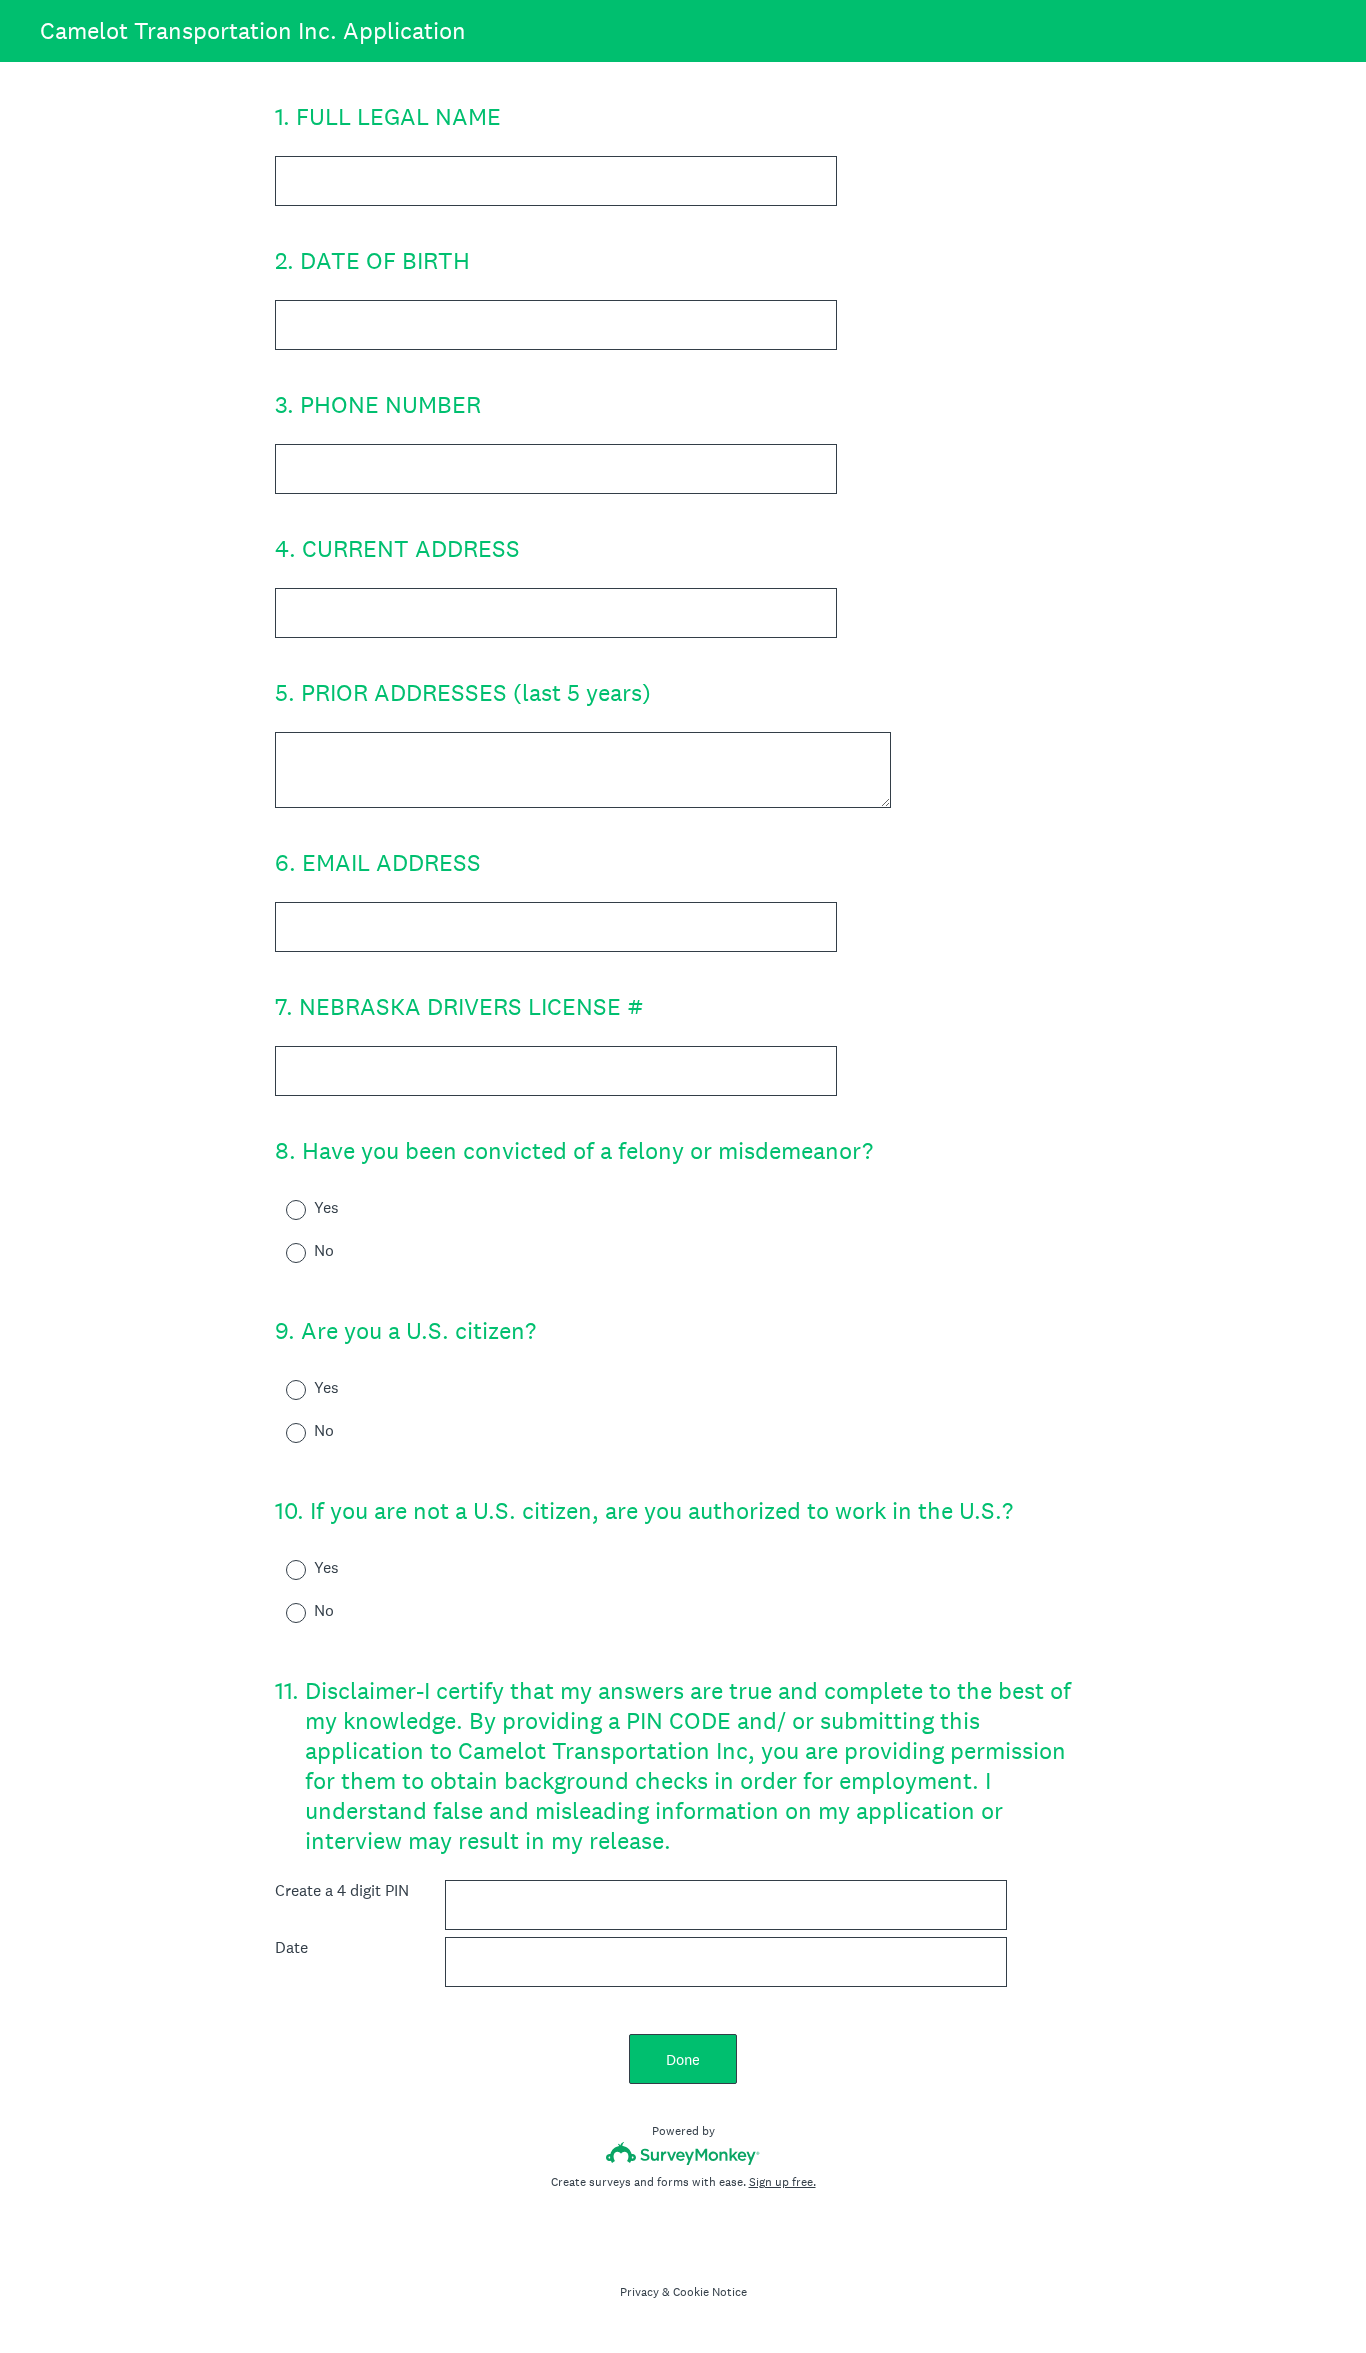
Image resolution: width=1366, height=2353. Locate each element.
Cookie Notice (710, 2292)
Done (683, 2059)
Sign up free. (782, 2182)
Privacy (639, 2292)
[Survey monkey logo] (683, 2153)
